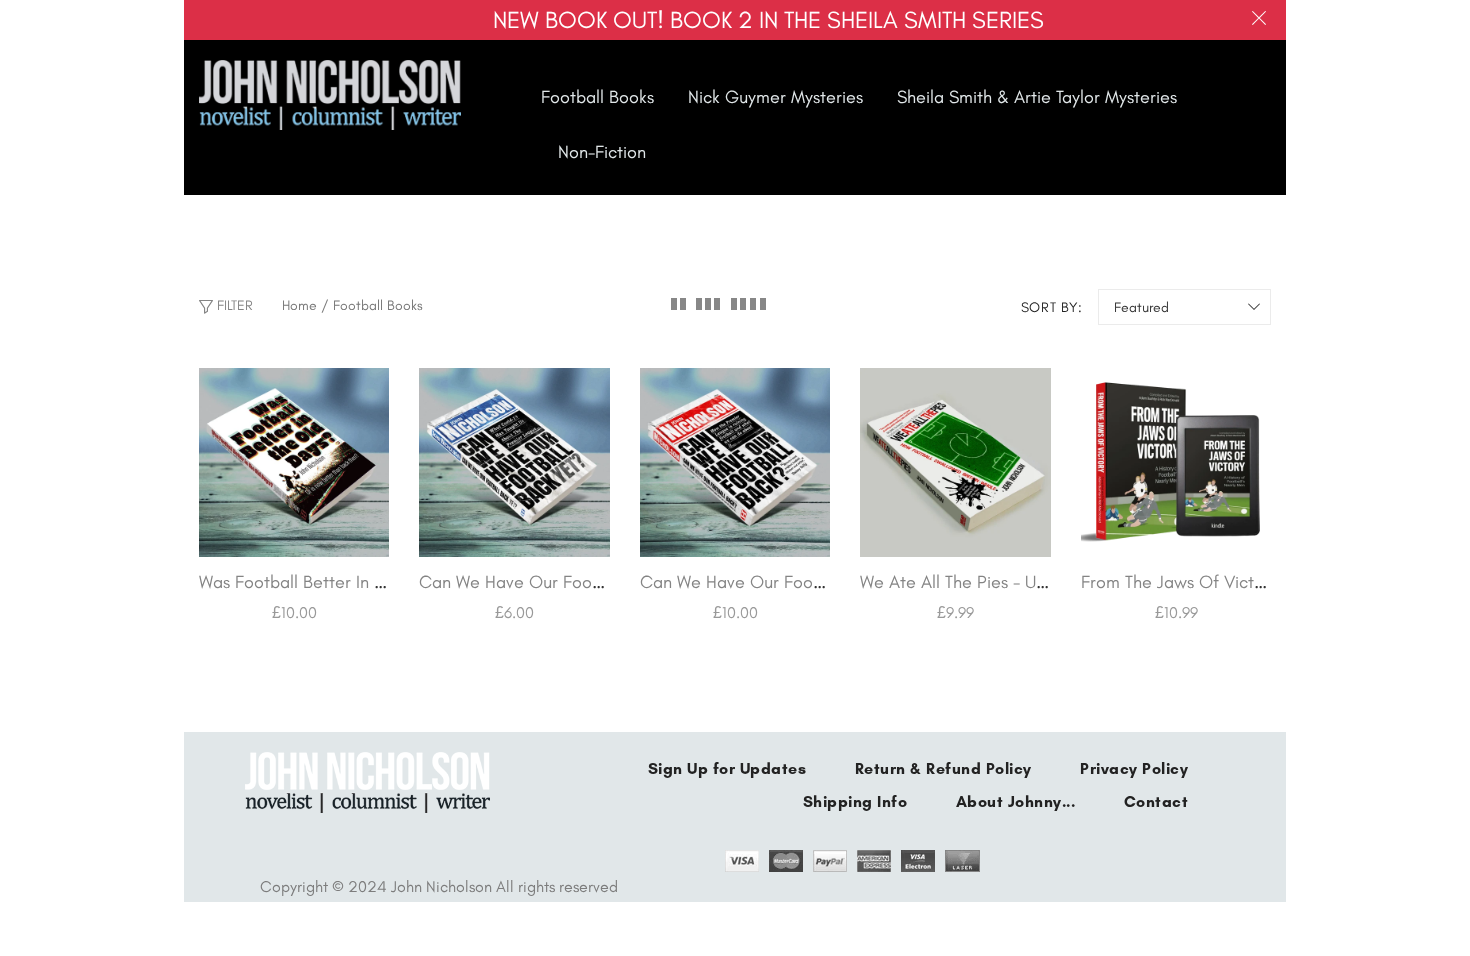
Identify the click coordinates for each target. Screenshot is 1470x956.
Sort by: (1052, 307)
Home (299, 305)
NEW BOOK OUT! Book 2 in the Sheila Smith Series (768, 19)
